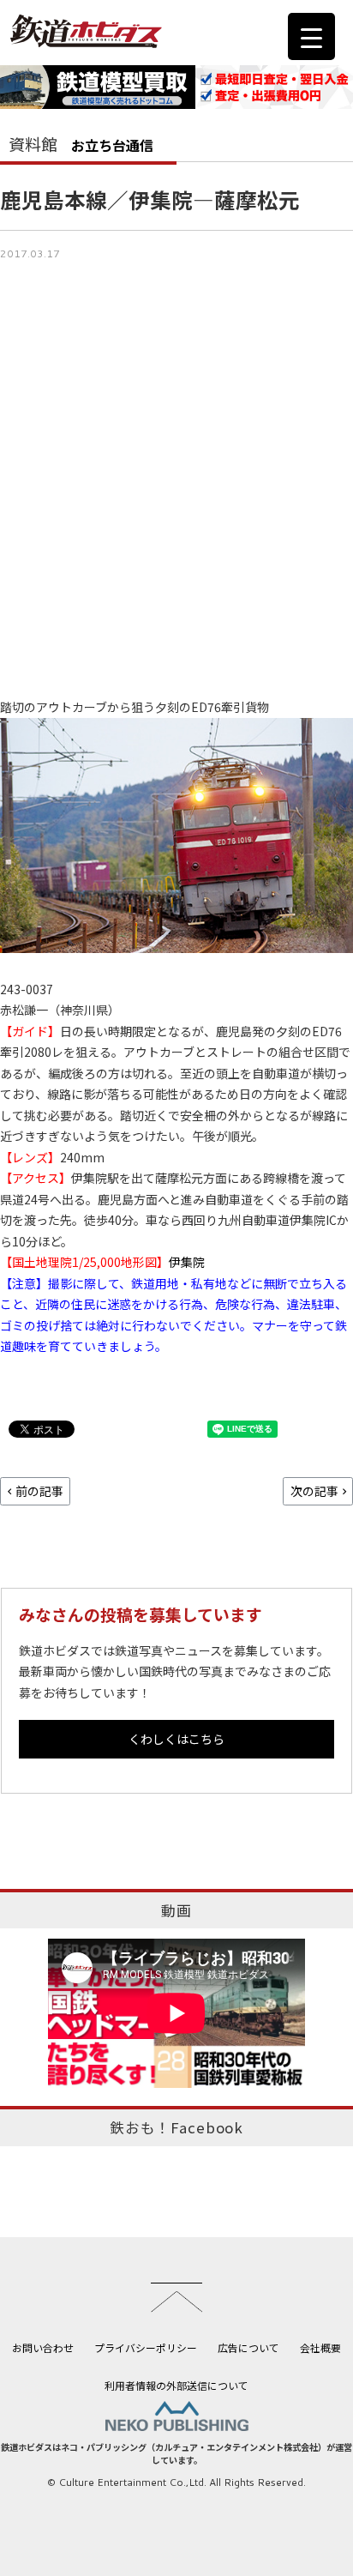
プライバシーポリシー (146, 2347)
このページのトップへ (176, 2297)
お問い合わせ (43, 2347)
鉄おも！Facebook (176, 2127)
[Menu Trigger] (311, 36)
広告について (248, 2347)
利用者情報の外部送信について (176, 2385)
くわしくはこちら (176, 1739)
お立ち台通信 (112, 145)
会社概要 (320, 2347)
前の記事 (39, 1491)
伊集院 (187, 1262)
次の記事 (314, 1491)
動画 (176, 1910)
